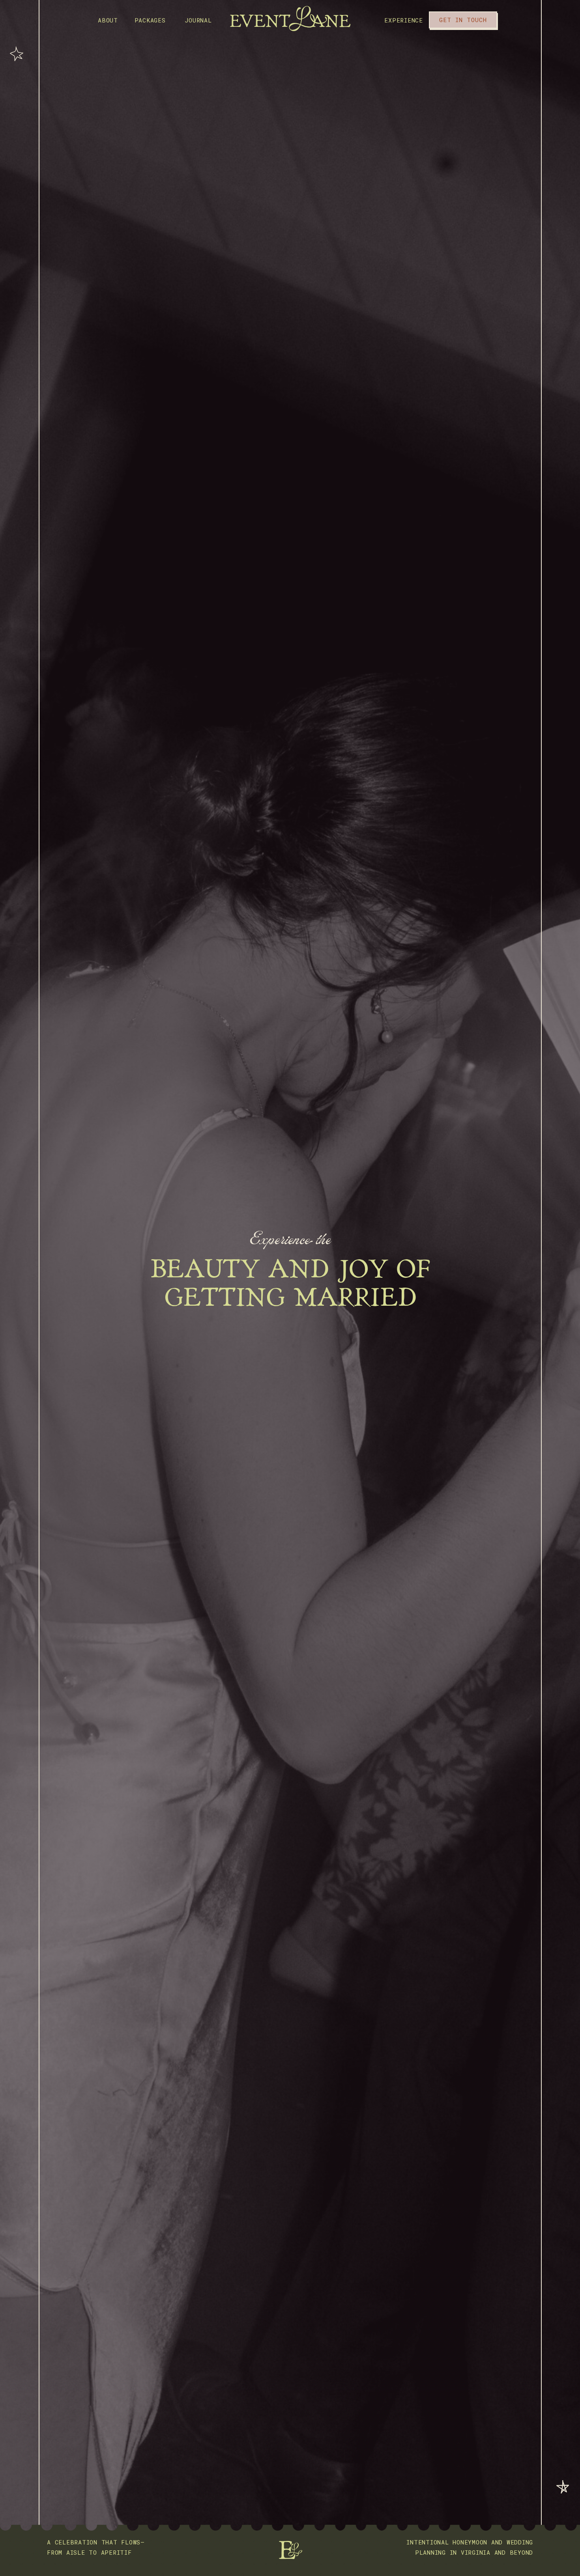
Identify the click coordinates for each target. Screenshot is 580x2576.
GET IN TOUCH (463, 20)
